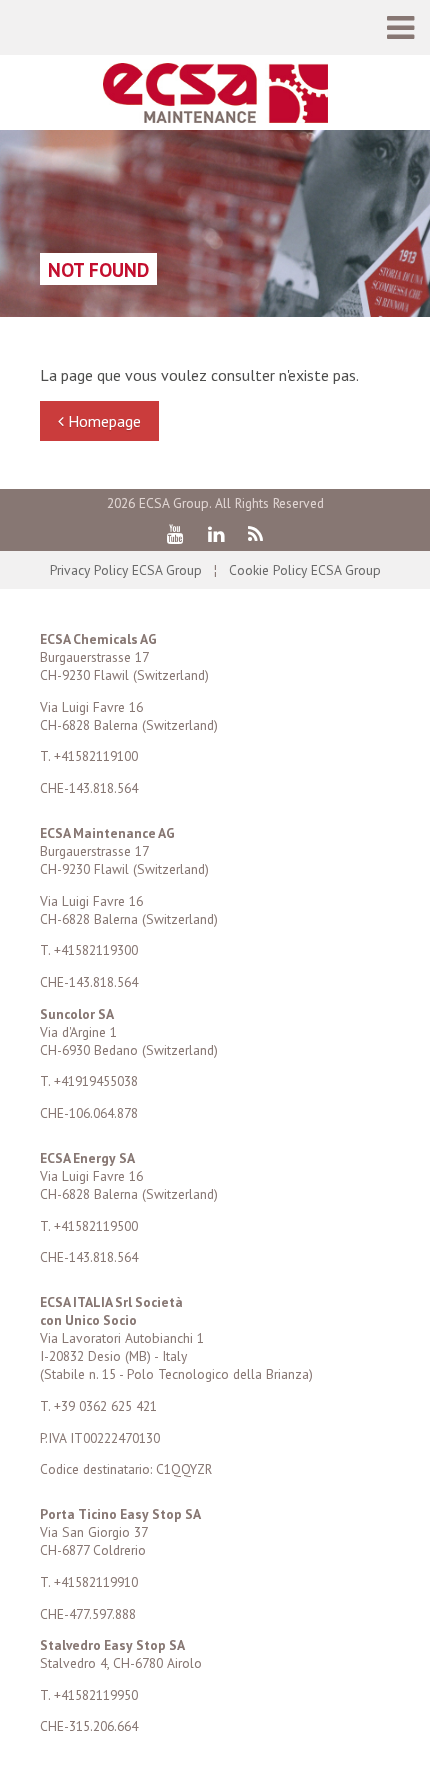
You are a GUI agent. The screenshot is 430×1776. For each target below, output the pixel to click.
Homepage (102, 421)
